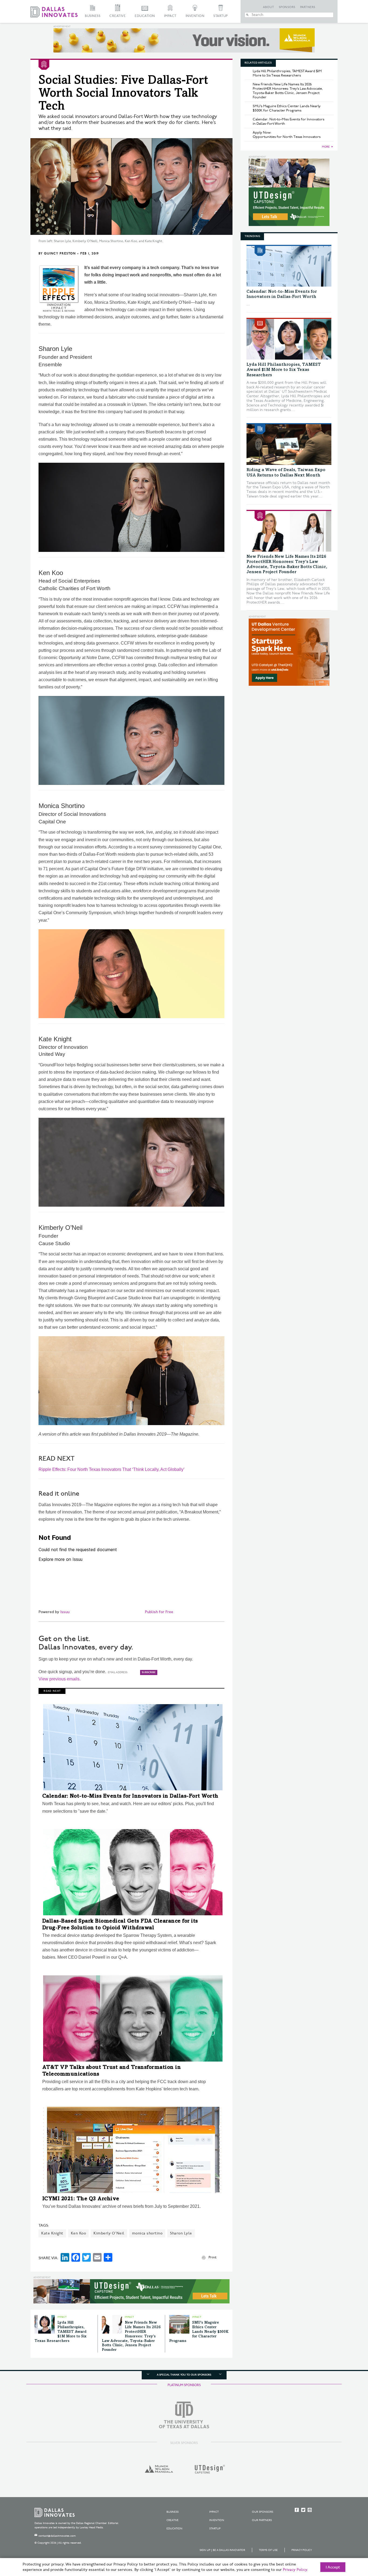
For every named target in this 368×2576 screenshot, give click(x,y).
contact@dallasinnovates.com (57, 2536)
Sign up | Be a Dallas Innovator (222, 2550)
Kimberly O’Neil (109, 2233)
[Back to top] (347, 2542)
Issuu (65, 1612)
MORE (326, 147)
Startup (221, 16)
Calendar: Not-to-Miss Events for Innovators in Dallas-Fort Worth (130, 1797)
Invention (195, 16)
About (269, 7)
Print (212, 2257)
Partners (308, 7)
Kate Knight (52, 2233)
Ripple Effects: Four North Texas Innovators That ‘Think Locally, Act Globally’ (112, 1469)
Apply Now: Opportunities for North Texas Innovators (287, 135)
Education (145, 16)
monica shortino (147, 2233)
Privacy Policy (302, 2550)
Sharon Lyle (181, 2233)
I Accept (333, 2567)
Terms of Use (268, 2550)
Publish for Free (159, 1612)
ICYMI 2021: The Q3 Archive (81, 2199)
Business (93, 16)
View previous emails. (60, 1679)
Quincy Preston (60, 254)
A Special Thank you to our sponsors (184, 2375)
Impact (170, 16)
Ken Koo (79, 2233)
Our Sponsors (263, 2512)
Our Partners (262, 2520)
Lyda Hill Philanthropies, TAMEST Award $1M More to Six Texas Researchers (60, 2332)
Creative (117, 16)
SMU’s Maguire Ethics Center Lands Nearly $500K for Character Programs (199, 2332)
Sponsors (287, 7)
